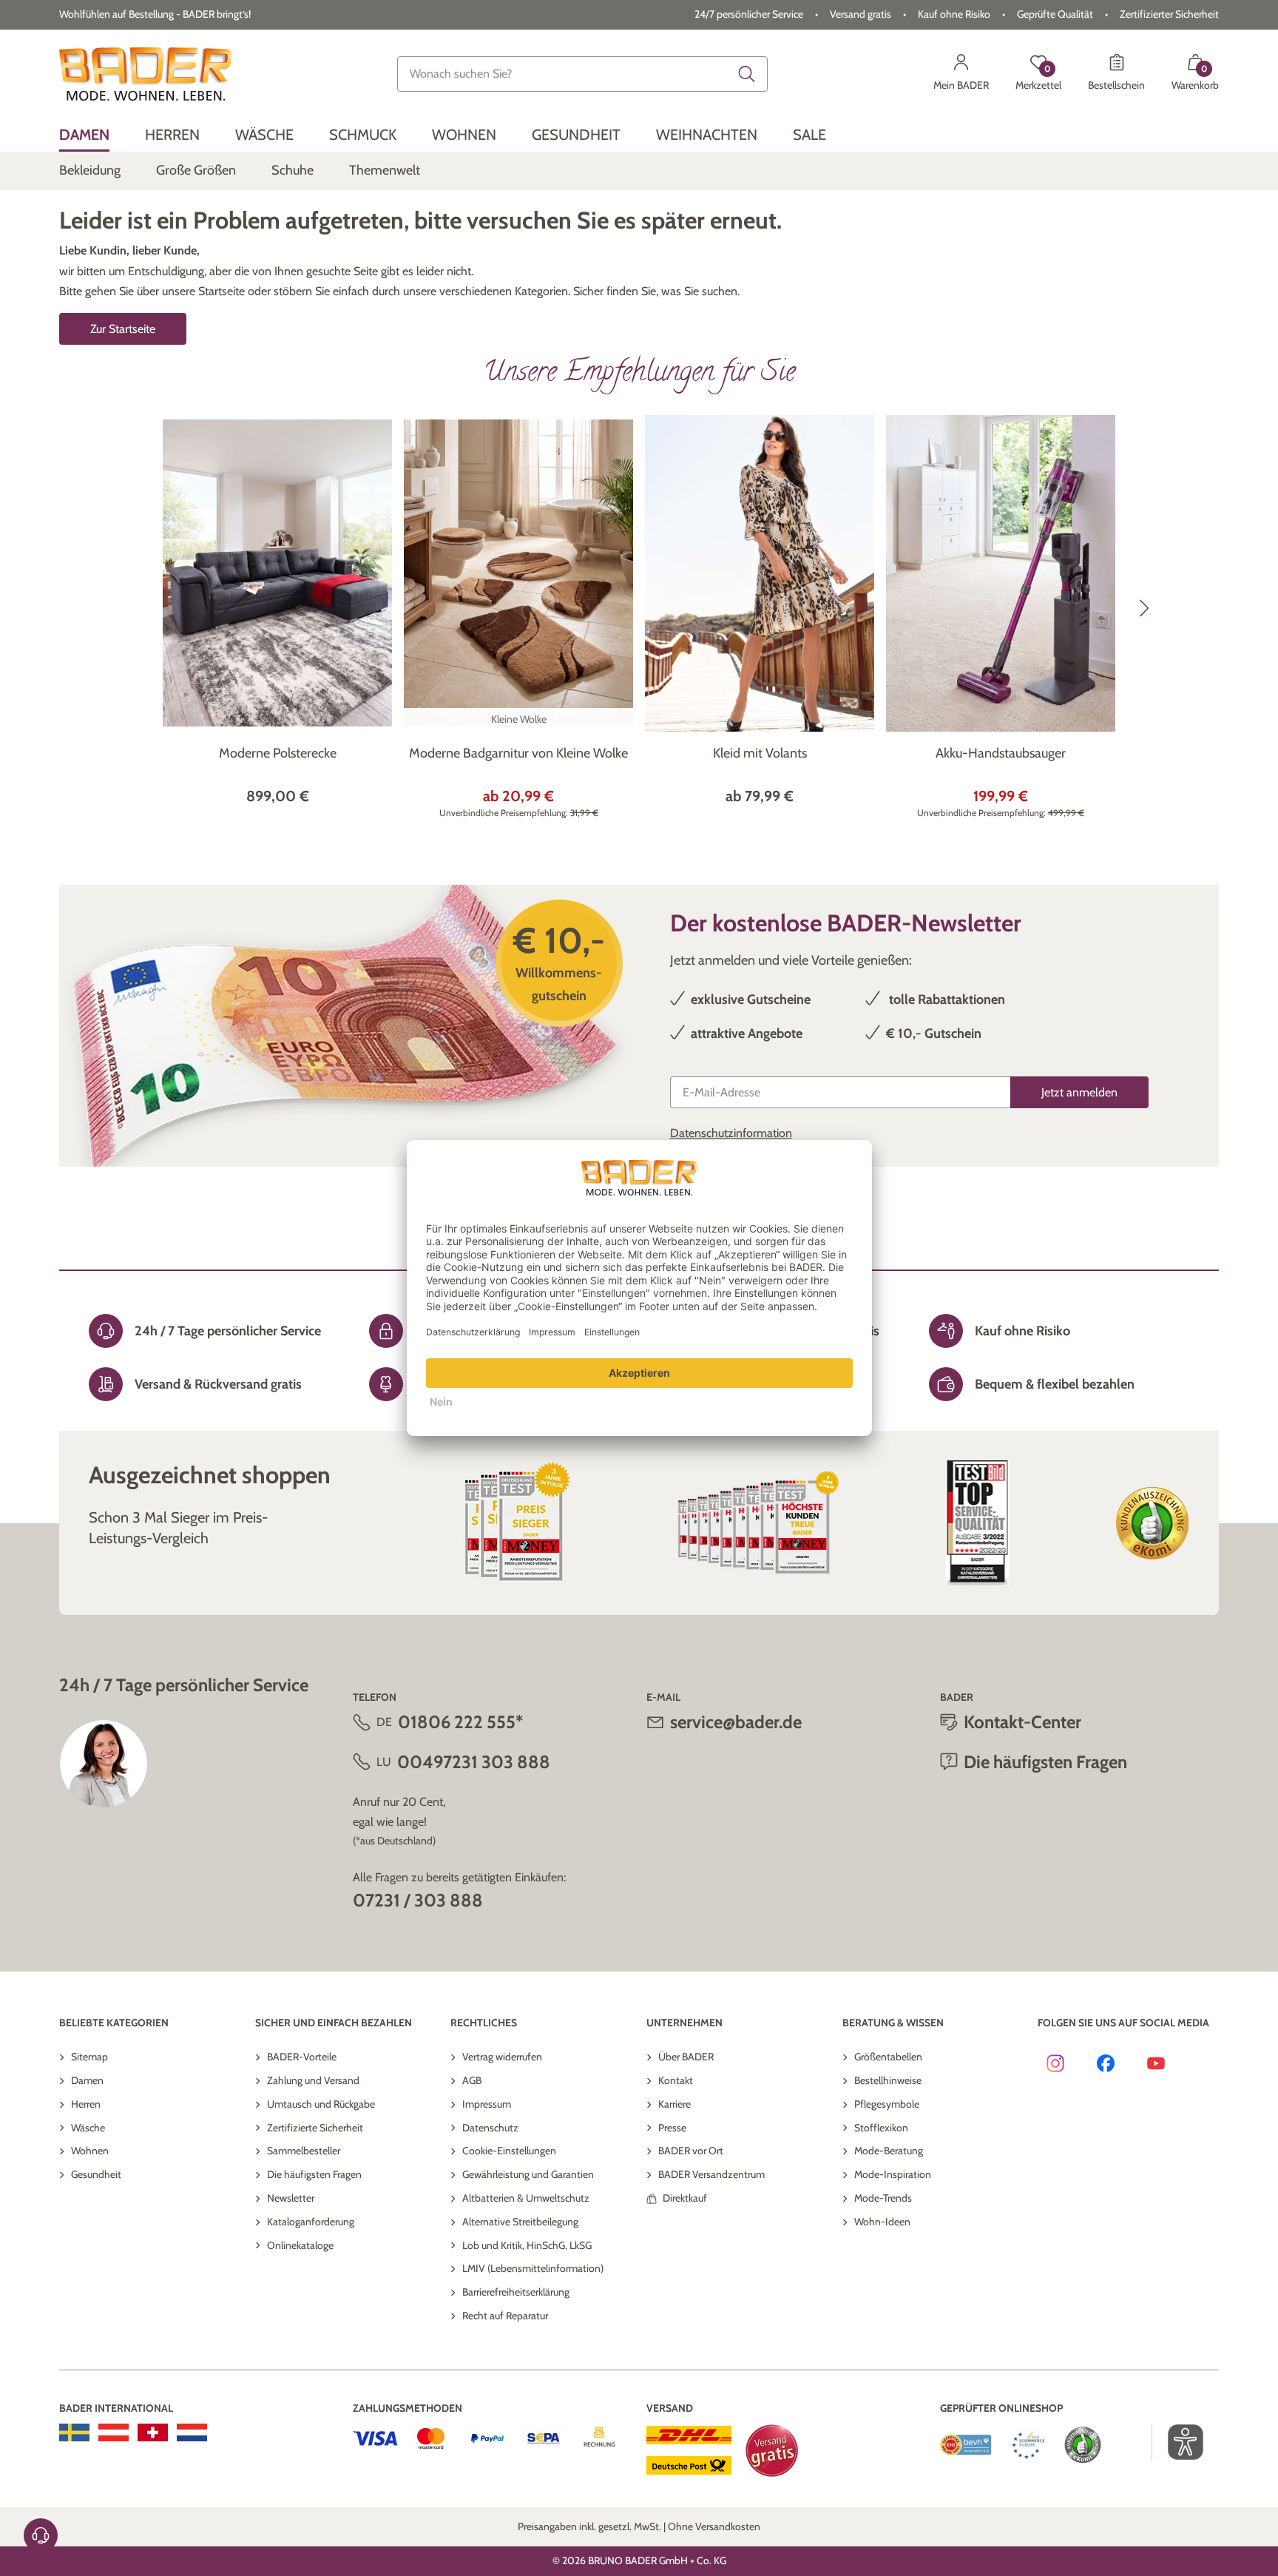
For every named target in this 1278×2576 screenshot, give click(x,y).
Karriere (674, 2104)
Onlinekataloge (300, 2245)
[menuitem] (84, 135)
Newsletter (291, 2198)
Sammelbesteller (304, 2151)
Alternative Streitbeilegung (520, 2222)
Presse (672, 2128)
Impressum (487, 2104)
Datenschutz (490, 2128)
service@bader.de (736, 1722)
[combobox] (583, 74)
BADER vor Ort (691, 2151)
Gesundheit (96, 2174)
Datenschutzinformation (731, 1133)
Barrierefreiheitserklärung (516, 2292)
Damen (87, 2080)
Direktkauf (685, 2198)
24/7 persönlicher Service (749, 14)
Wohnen (90, 2151)
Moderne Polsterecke (278, 753)
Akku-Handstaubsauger (1001, 753)
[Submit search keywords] (747, 74)
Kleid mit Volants (760, 753)
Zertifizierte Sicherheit (315, 2128)
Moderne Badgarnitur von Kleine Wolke (518, 753)
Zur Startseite (123, 329)
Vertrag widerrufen (502, 2057)
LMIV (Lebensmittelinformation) (533, 2268)
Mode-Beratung (889, 2151)
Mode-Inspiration (893, 2174)
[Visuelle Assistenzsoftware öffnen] (1178, 2442)
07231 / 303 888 (418, 1900)
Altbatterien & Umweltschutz (526, 2198)
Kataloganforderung (311, 2222)
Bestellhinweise (888, 2080)
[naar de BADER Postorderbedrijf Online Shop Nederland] (192, 2432)
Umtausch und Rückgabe (321, 2104)
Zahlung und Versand (313, 2080)
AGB (472, 2080)
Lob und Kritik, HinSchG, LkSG (527, 2245)
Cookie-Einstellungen (509, 2151)
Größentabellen (888, 2057)
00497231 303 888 (474, 1762)
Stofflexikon (881, 2128)
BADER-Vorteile (302, 2057)
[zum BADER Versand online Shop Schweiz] (153, 2432)
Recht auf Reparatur (505, 2316)
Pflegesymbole (887, 2104)
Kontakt (676, 2080)
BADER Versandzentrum (711, 2174)
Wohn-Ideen (882, 2222)
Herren (86, 2104)
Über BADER (686, 2057)
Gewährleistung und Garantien (528, 2174)
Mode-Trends (883, 2198)
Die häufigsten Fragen (314, 2174)
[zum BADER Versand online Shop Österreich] (114, 2432)
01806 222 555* (460, 1722)
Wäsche (88, 2128)
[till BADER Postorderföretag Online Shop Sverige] (74, 2432)
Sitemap (89, 2057)
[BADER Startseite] (145, 74)
